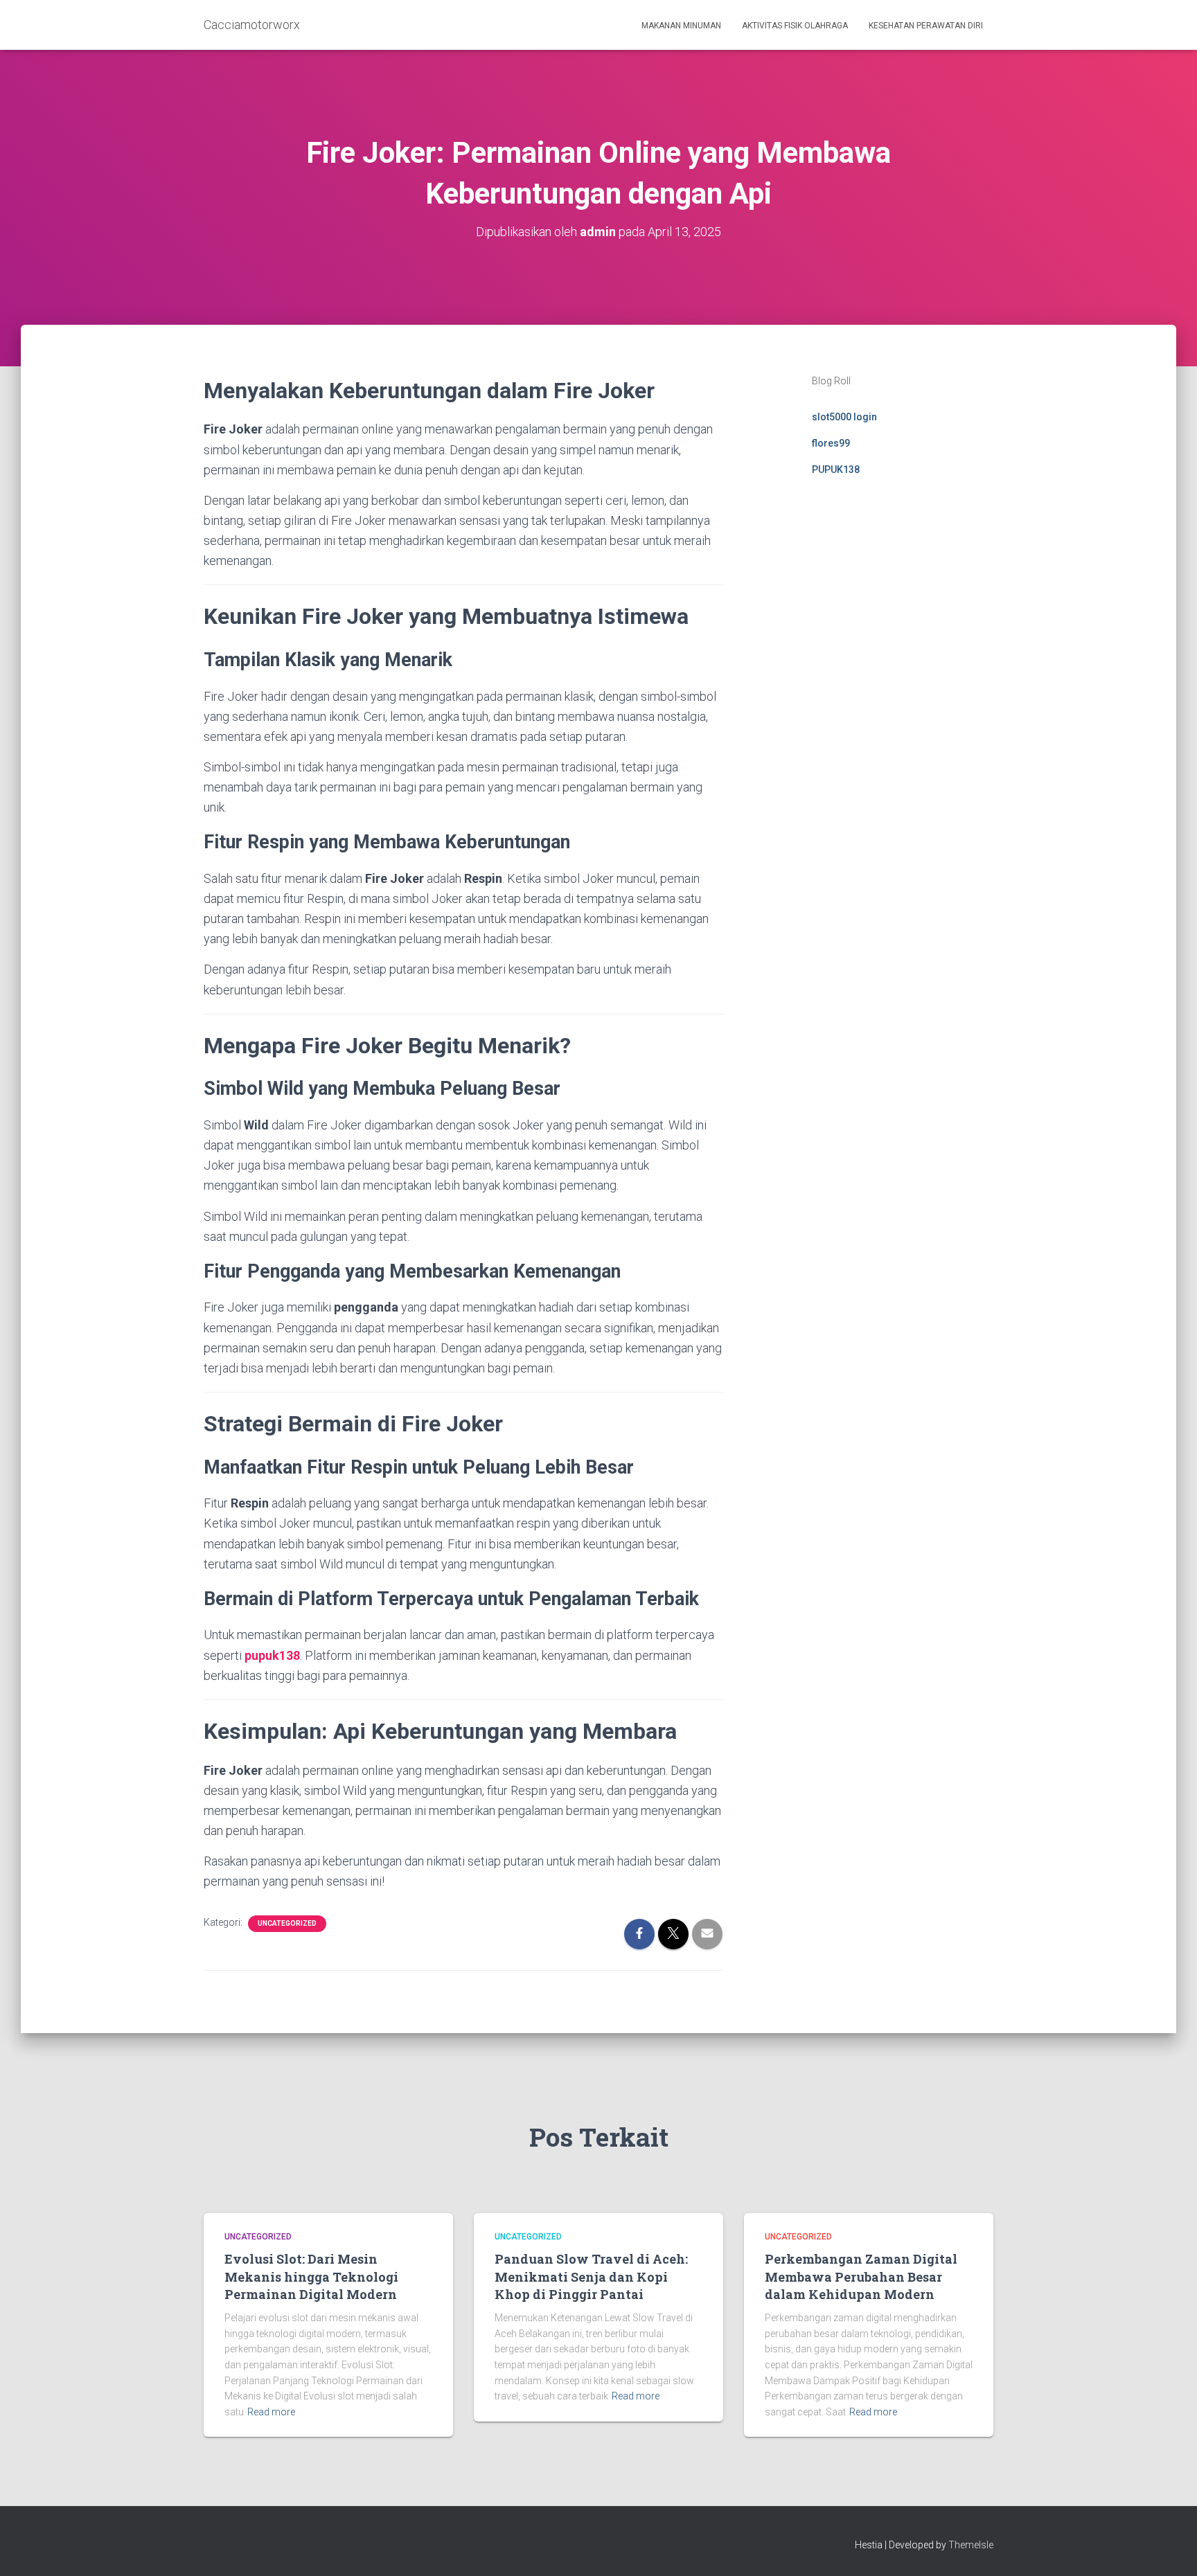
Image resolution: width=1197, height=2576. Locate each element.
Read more (271, 2412)
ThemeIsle (971, 2545)
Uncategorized (287, 1923)
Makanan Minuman (681, 26)
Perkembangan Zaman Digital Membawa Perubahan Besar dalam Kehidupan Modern (861, 2276)
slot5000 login (844, 417)
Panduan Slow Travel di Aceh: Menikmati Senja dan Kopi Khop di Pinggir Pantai (591, 2276)
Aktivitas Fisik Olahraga (795, 26)
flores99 (831, 443)
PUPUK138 (836, 469)
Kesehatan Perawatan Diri (926, 26)
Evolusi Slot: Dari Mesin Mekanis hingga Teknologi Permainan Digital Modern (311, 2276)
